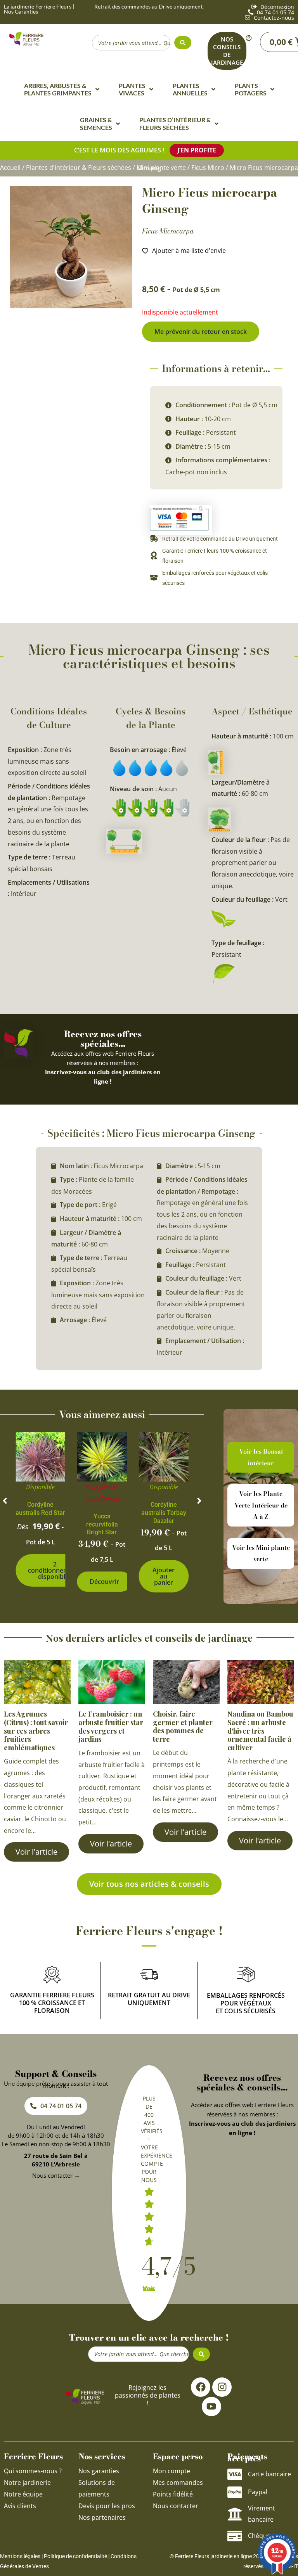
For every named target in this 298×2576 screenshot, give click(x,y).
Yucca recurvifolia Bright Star (102, 1524)
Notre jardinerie (27, 2483)
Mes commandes (178, 2483)
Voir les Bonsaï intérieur (261, 1457)
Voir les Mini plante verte (261, 1553)
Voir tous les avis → (149, 2289)
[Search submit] (183, 43)
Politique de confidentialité (75, 2556)
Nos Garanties (21, 11)
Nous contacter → (56, 2175)
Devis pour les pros (107, 2506)
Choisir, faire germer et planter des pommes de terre (183, 1726)
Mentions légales (20, 2556)
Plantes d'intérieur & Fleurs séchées (79, 168)
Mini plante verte (161, 168)
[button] (5, 1501)
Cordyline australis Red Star (40, 1509)
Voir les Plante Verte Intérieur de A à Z (261, 1505)
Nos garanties (99, 2471)
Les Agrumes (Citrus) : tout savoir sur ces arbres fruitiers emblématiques (36, 1731)
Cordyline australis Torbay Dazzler (164, 1513)
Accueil (10, 168)
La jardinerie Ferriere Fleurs (38, 6)
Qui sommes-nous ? (34, 2471)
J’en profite (197, 150)
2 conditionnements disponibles (55, 1570)
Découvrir (104, 1582)
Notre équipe (23, 2494)
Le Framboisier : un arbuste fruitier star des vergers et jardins (111, 1726)
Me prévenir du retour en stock (201, 332)
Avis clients (20, 2506)
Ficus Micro (208, 168)
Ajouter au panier (164, 1576)
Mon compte (172, 2471)
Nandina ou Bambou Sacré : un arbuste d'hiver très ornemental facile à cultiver (260, 1731)
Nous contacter (176, 2506)
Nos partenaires (102, 2517)
